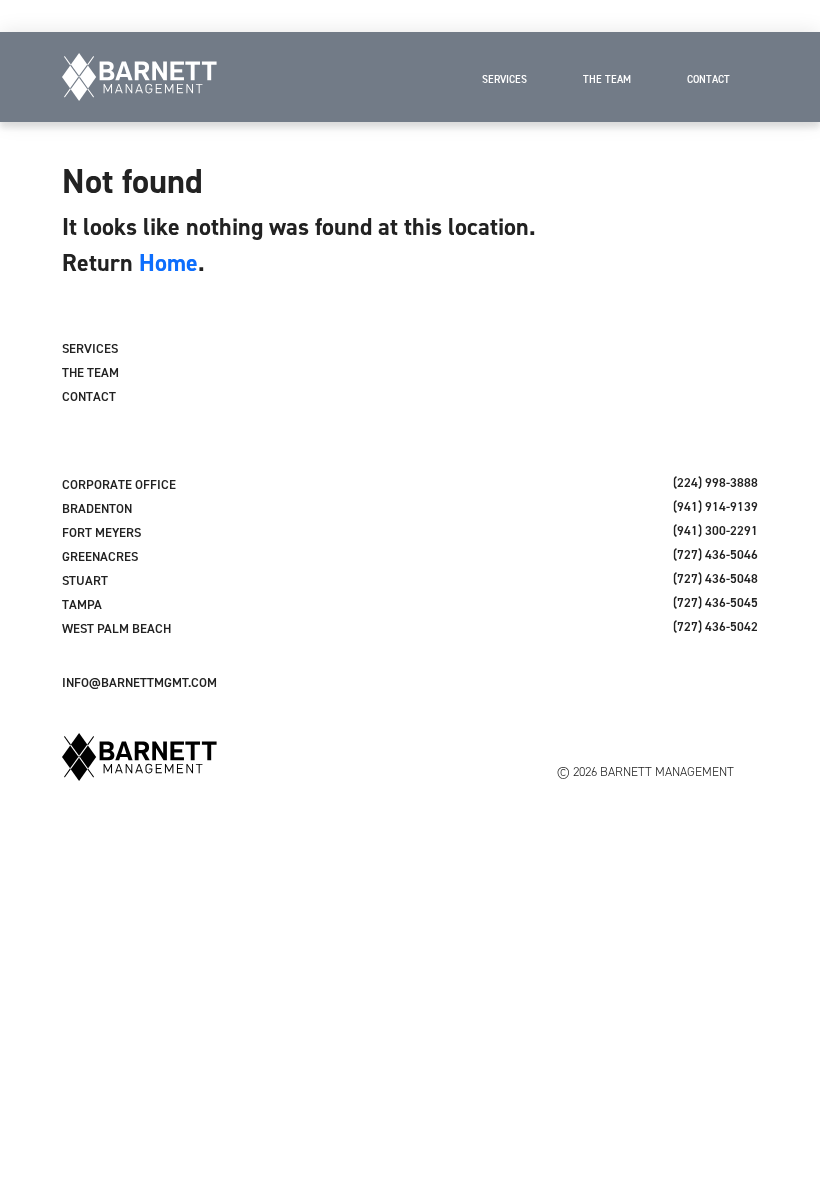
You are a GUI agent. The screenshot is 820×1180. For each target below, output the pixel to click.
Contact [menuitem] (708, 79)
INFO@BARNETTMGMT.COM (139, 682)
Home (168, 262)
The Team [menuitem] (607, 79)
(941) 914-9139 (715, 506)
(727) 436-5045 (715, 602)
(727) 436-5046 (715, 554)
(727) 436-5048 (715, 578)
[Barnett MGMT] (139, 77)
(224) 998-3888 (715, 482)
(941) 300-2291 (715, 530)
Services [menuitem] (504, 79)
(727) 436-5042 (715, 626)
